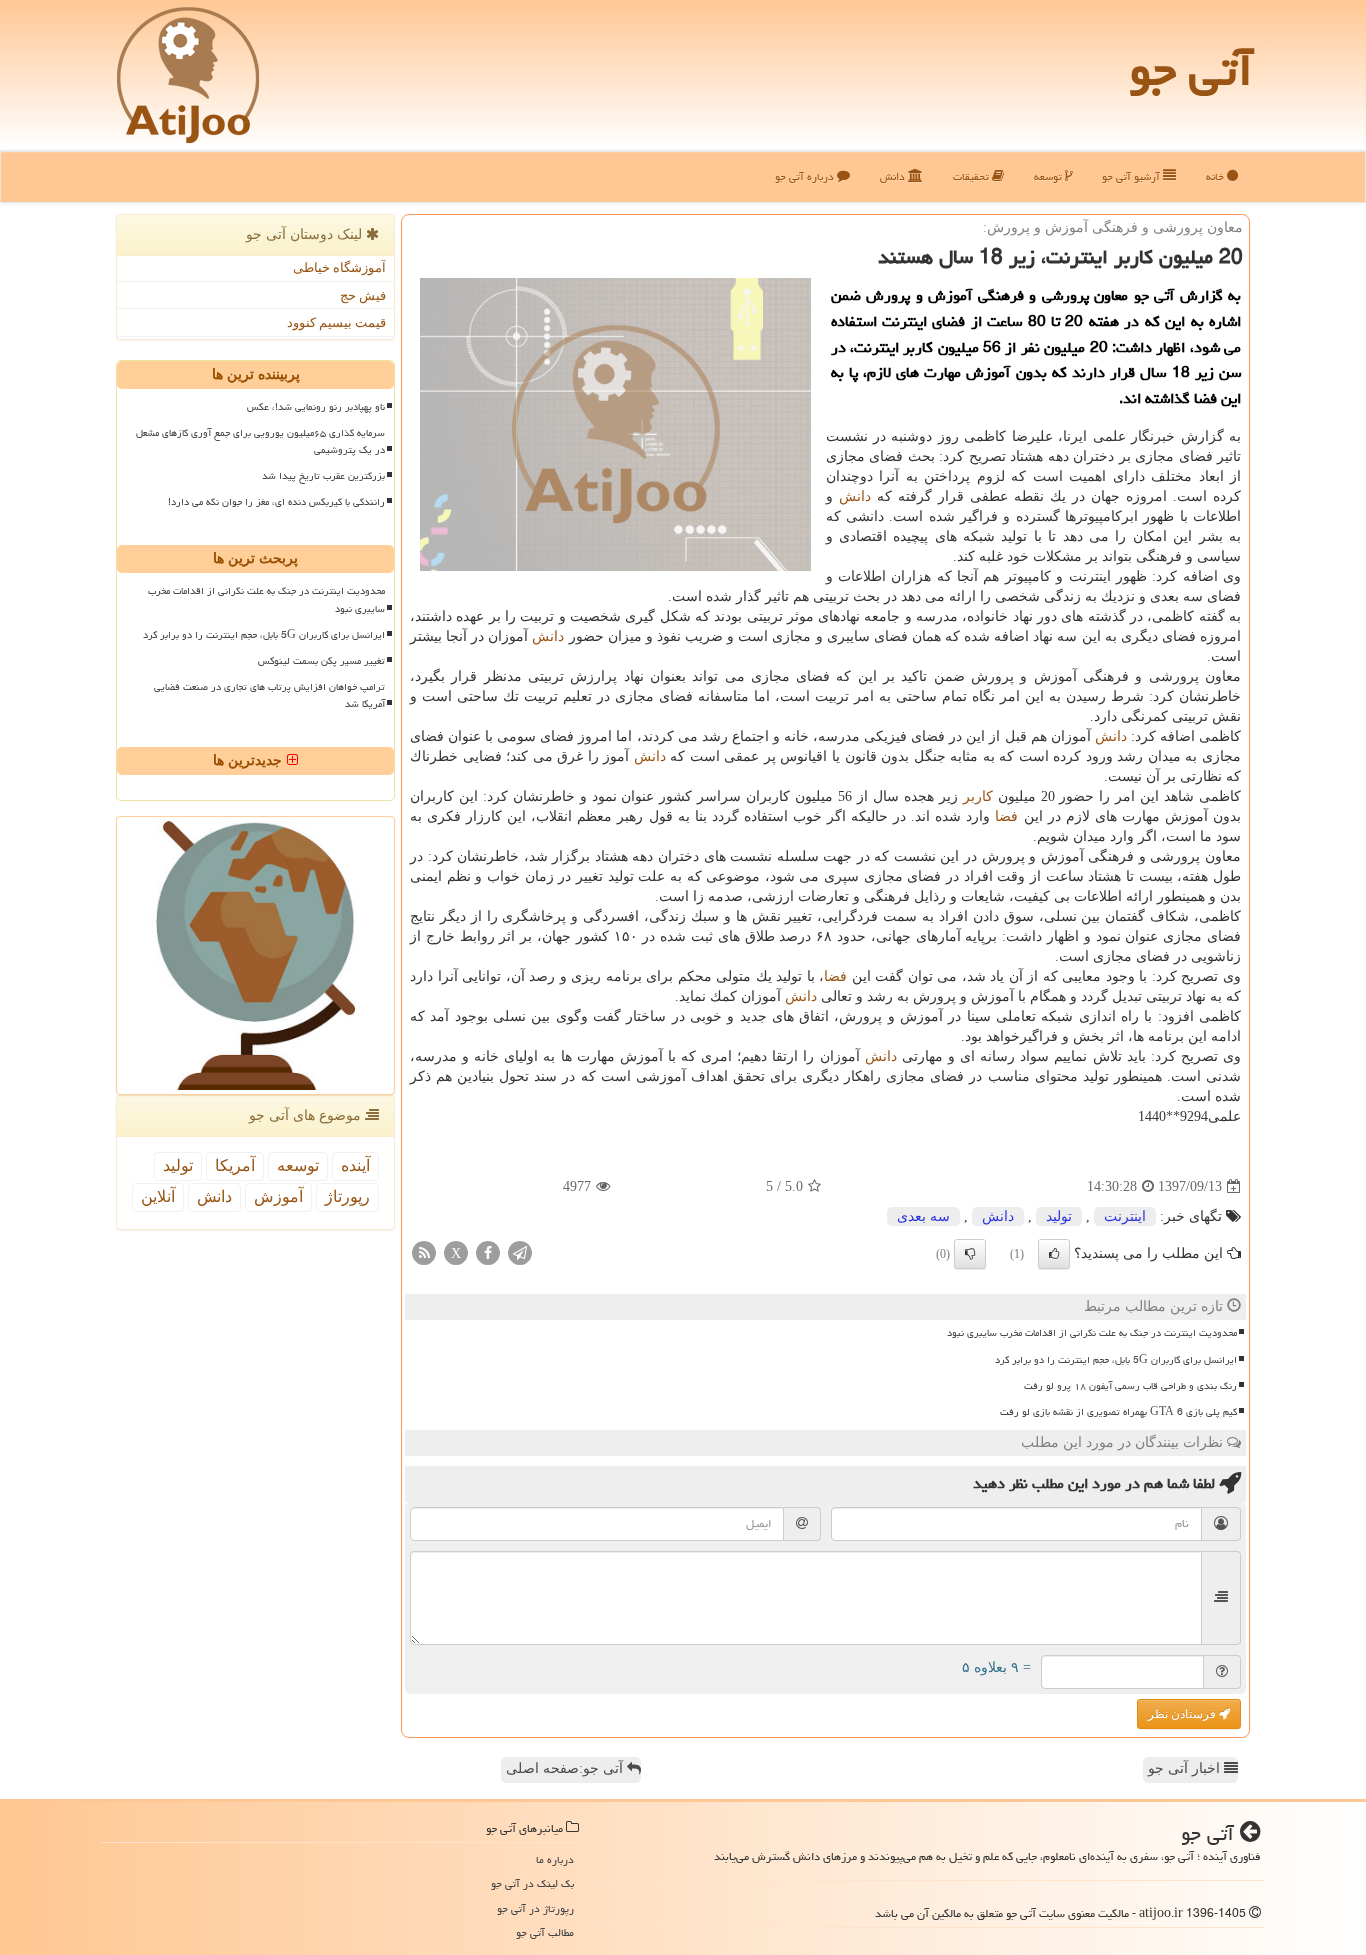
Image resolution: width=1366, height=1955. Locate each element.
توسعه (1049, 176)
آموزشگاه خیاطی (339, 267)
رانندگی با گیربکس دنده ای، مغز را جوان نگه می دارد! (276, 502)
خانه (1216, 176)
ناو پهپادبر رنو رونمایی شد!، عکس (316, 407)
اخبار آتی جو (1186, 1768)
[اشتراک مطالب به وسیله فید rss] (424, 1252)
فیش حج (363, 295)
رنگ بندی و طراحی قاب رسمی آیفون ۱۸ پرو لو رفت (1130, 1386)
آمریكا (235, 1165)
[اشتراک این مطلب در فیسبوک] (488, 1252)
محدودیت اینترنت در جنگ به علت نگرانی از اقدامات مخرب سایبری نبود (1092, 1333)
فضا (1006, 816)
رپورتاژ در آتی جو (535, 1908)
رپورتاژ (347, 1196)
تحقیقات (972, 176)
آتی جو (1191, 70)
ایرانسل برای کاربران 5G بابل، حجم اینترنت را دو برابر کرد (1116, 1360)
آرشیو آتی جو (1132, 176)
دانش (894, 176)
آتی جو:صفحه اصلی (566, 1768)
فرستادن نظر (1183, 1714)
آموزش (278, 1196)
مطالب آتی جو (545, 1932)
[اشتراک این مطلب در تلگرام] (520, 1252)
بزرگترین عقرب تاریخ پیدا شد (323, 476)
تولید (1059, 1216)
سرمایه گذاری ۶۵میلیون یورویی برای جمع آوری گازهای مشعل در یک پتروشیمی (260, 441)
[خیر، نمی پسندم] (970, 1254)
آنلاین (158, 1196)
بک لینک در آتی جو (532, 1883)
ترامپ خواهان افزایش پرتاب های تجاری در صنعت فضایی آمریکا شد (269, 695)
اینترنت (1125, 1216)
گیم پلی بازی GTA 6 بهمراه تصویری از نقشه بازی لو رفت (1118, 1412)
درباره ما (555, 1859)
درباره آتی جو (806, 176)
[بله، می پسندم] (1054, 1254)
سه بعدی (923, 1216)
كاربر (978, 796)
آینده (355, 1165)
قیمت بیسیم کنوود (336, 322)
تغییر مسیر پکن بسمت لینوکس (321, 661)
